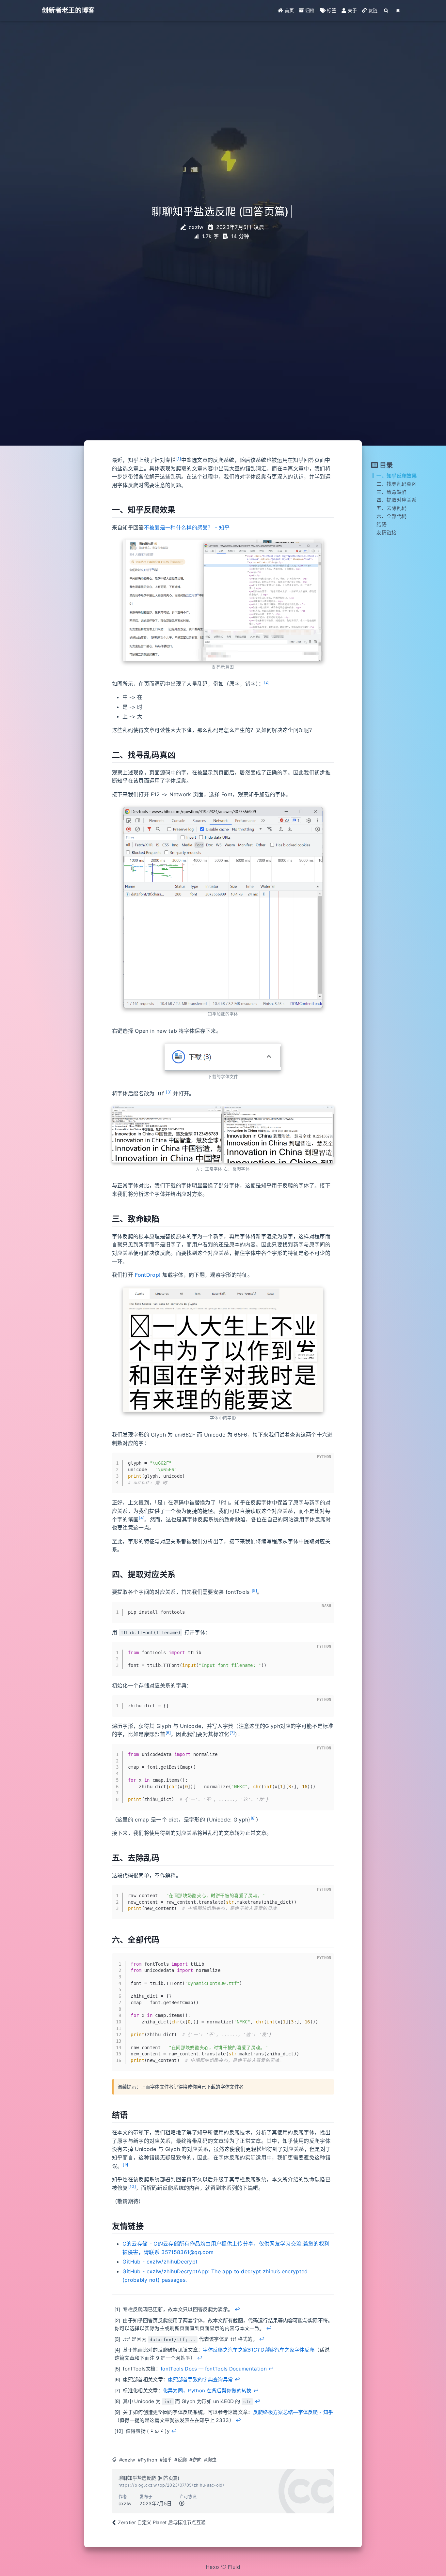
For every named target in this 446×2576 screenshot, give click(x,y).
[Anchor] (107, 510)
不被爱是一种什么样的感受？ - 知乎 (187, 527)
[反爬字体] (279, 1135)
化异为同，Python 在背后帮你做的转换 (207, 2391)
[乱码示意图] (223, 600)
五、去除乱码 (391, 508)
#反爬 (181, 2460)
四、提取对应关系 (397, 500)
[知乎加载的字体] (223, 907)
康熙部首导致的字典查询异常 (200, 2379)
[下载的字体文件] (223, 1057)
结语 (382, 524)
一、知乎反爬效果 (397, 476)
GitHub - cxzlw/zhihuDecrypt (160, 2262)
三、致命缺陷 (391, 492)
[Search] (386, 10)
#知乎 (166, 2460)
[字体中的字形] (223, 1350)
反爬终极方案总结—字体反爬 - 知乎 (293, 2412)
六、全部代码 (391, 516)
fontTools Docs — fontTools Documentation (214, 2369)
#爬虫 (210, 2460)
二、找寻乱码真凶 (397, 484)
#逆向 (196, 2460)
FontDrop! (148, 1275)
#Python (147, 2460)
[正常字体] (167, 1135)
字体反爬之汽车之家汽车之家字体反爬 (259, 2350)
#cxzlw (127, 2460)
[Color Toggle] (398, 10)
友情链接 (386, 533)
